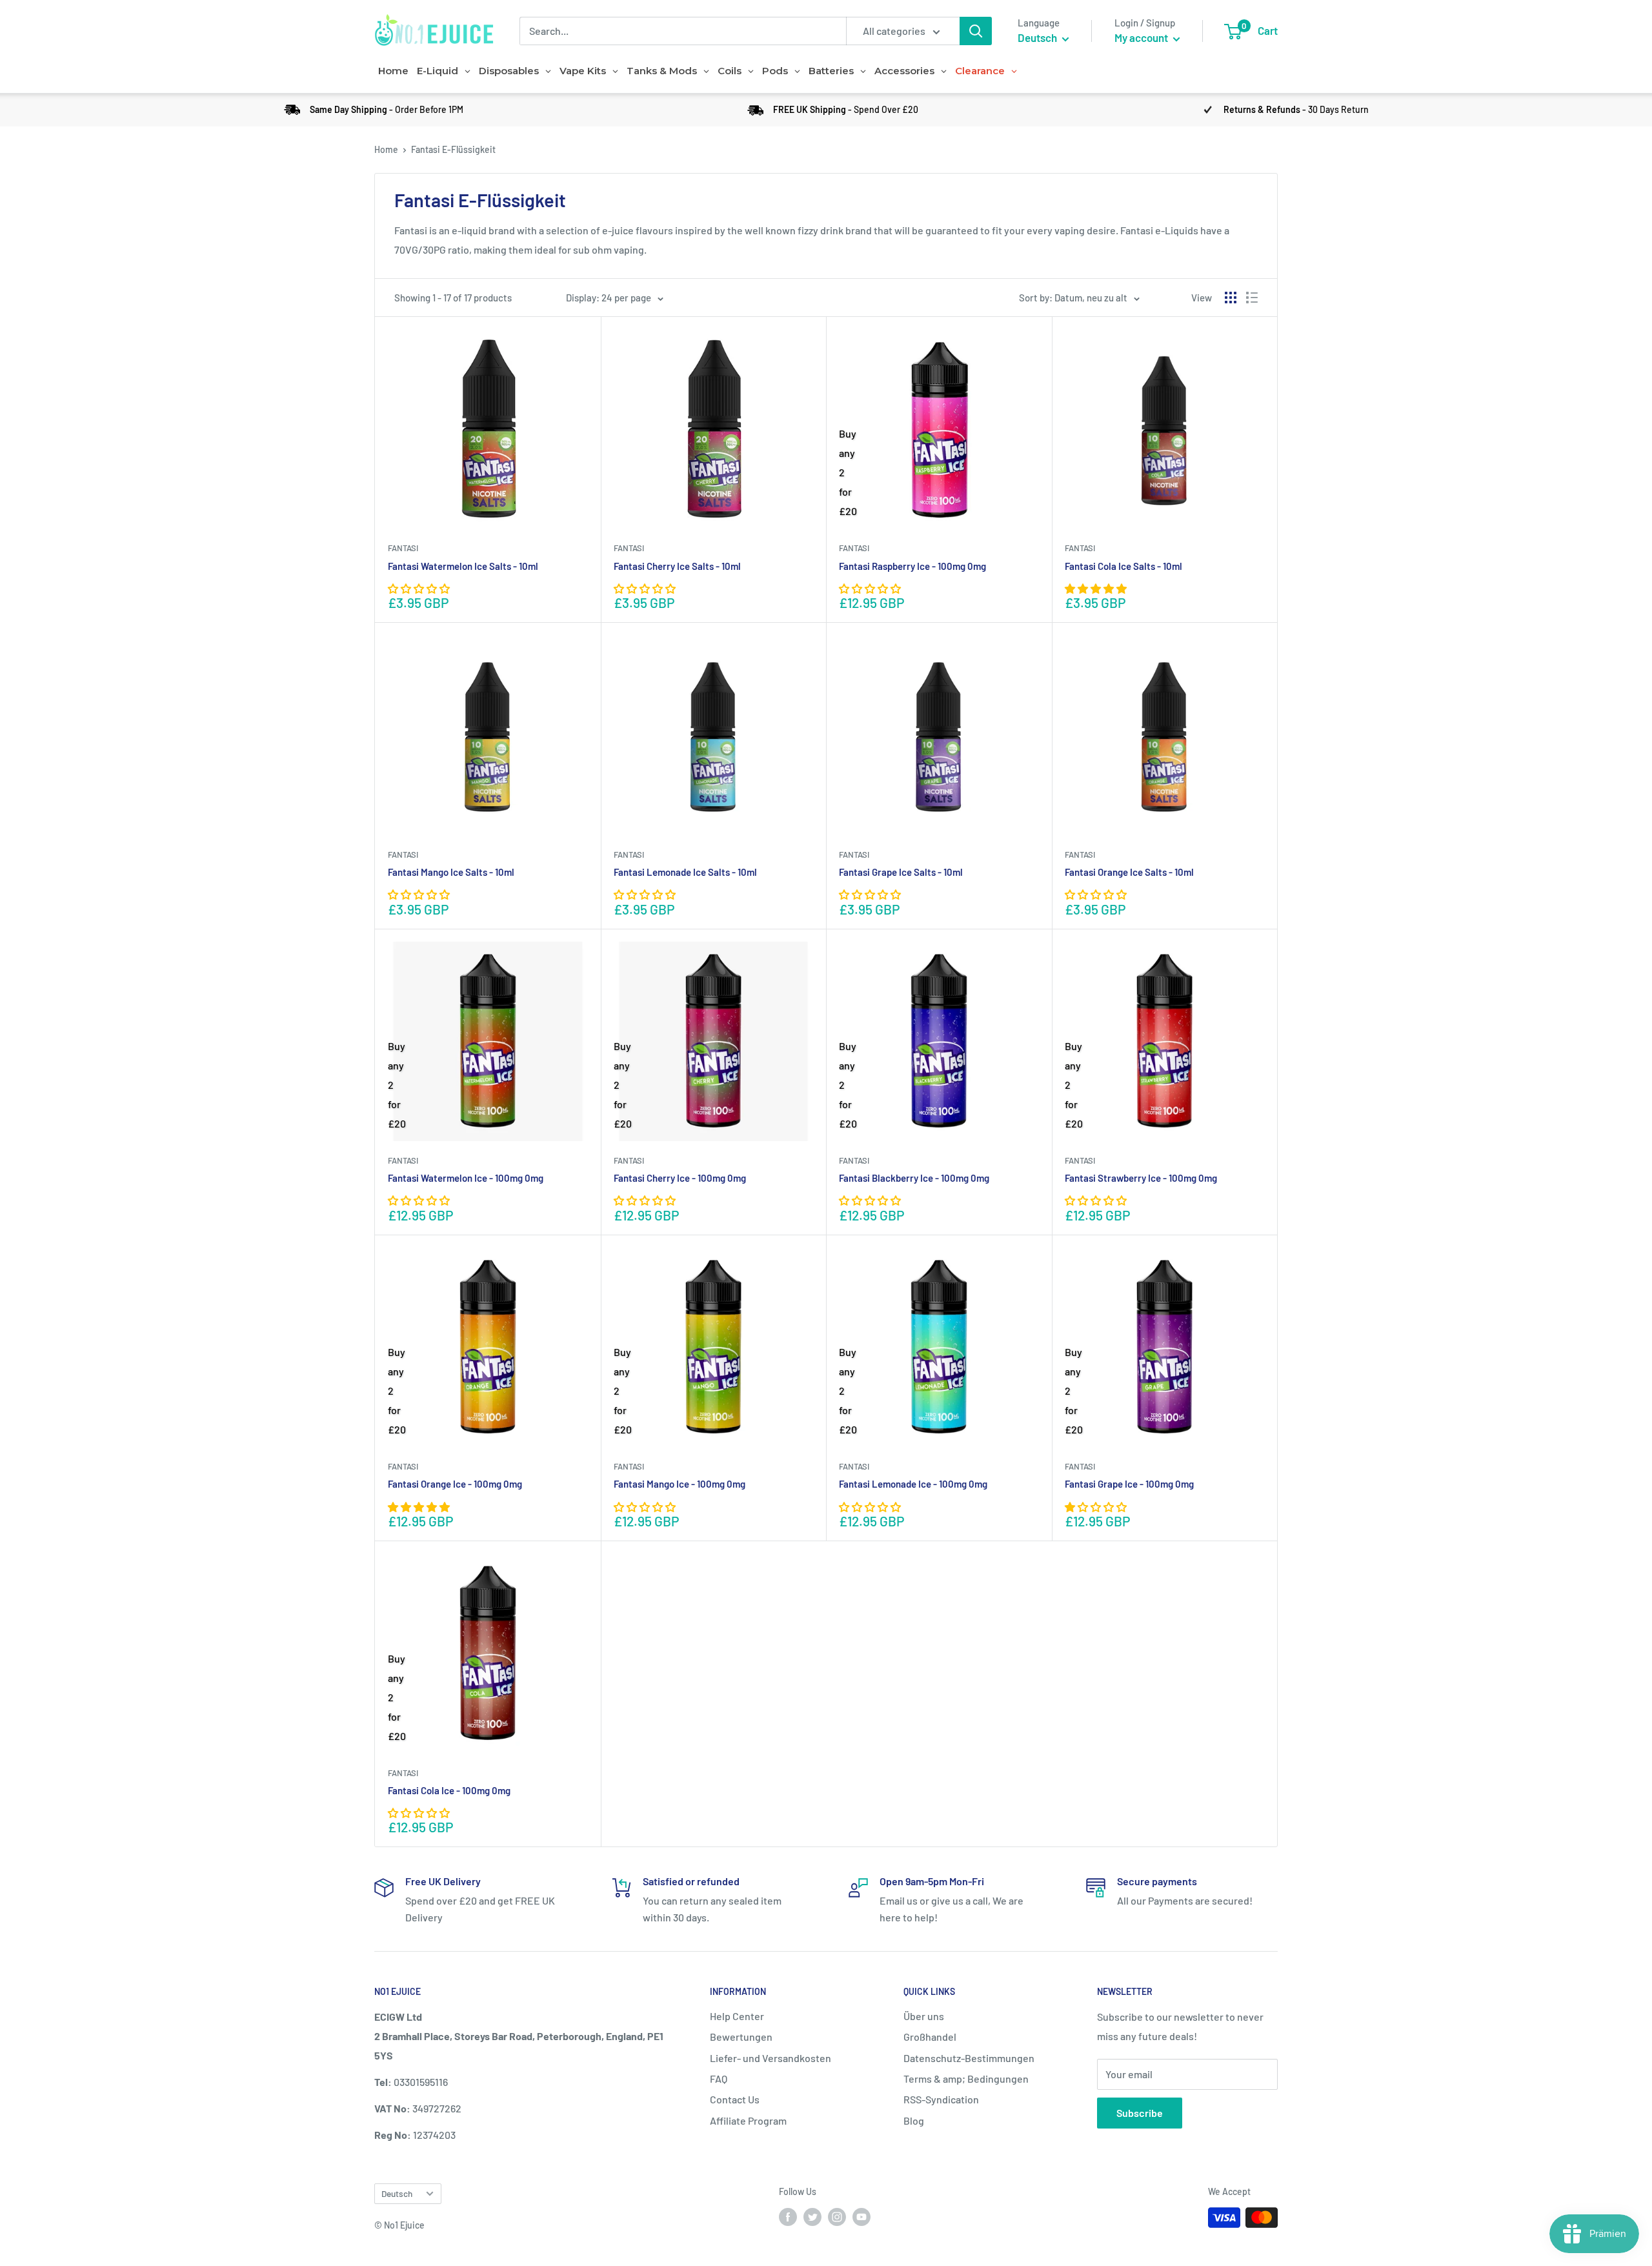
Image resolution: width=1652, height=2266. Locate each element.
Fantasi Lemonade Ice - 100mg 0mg (913, 1484)
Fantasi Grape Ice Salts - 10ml (901, 872)
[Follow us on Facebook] (788, 2216)
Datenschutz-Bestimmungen (969, 2058)
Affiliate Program (748, 2120)
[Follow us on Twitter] (812, 2216)
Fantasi (403, 548)
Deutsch (397, 2193)
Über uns (924, 2016)
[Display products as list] (1252, 298)
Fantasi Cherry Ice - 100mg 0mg (680, 1178)
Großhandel (930, 2037)
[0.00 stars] (871, 588)
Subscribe (1140, 2113)
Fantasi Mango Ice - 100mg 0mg (680, 1484)
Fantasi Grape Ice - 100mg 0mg (1129, 1484)
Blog (914, 2120)
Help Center (737, 2016)
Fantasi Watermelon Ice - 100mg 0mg (466, 1178)
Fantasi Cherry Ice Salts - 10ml (677, 566)
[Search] (976, 31)
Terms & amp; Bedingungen (966, 2079)
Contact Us (735, 2099)
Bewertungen (741, 2037)
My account (1142, 37)
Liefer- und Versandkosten (771, 2058)
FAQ (719, 2079)
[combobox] (683, 31)
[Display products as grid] (1231, 298)
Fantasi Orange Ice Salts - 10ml (1129, 872)
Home (386, 149)
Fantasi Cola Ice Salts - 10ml (1123, 566)
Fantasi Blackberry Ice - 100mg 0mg (914, 1178)
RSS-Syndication (941, 2099)
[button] (420, 588)
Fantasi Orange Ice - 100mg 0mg (455, 1484)
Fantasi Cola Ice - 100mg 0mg (449, 1790)
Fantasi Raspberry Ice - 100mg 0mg (912, 566)
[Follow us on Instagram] (837, 2216)
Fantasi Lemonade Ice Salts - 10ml (685, 872)
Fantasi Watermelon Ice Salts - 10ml (463, 566)
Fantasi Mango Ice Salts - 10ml (451, 872)
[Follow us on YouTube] (861, 2216)
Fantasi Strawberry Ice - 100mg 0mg (1141, 1178)
